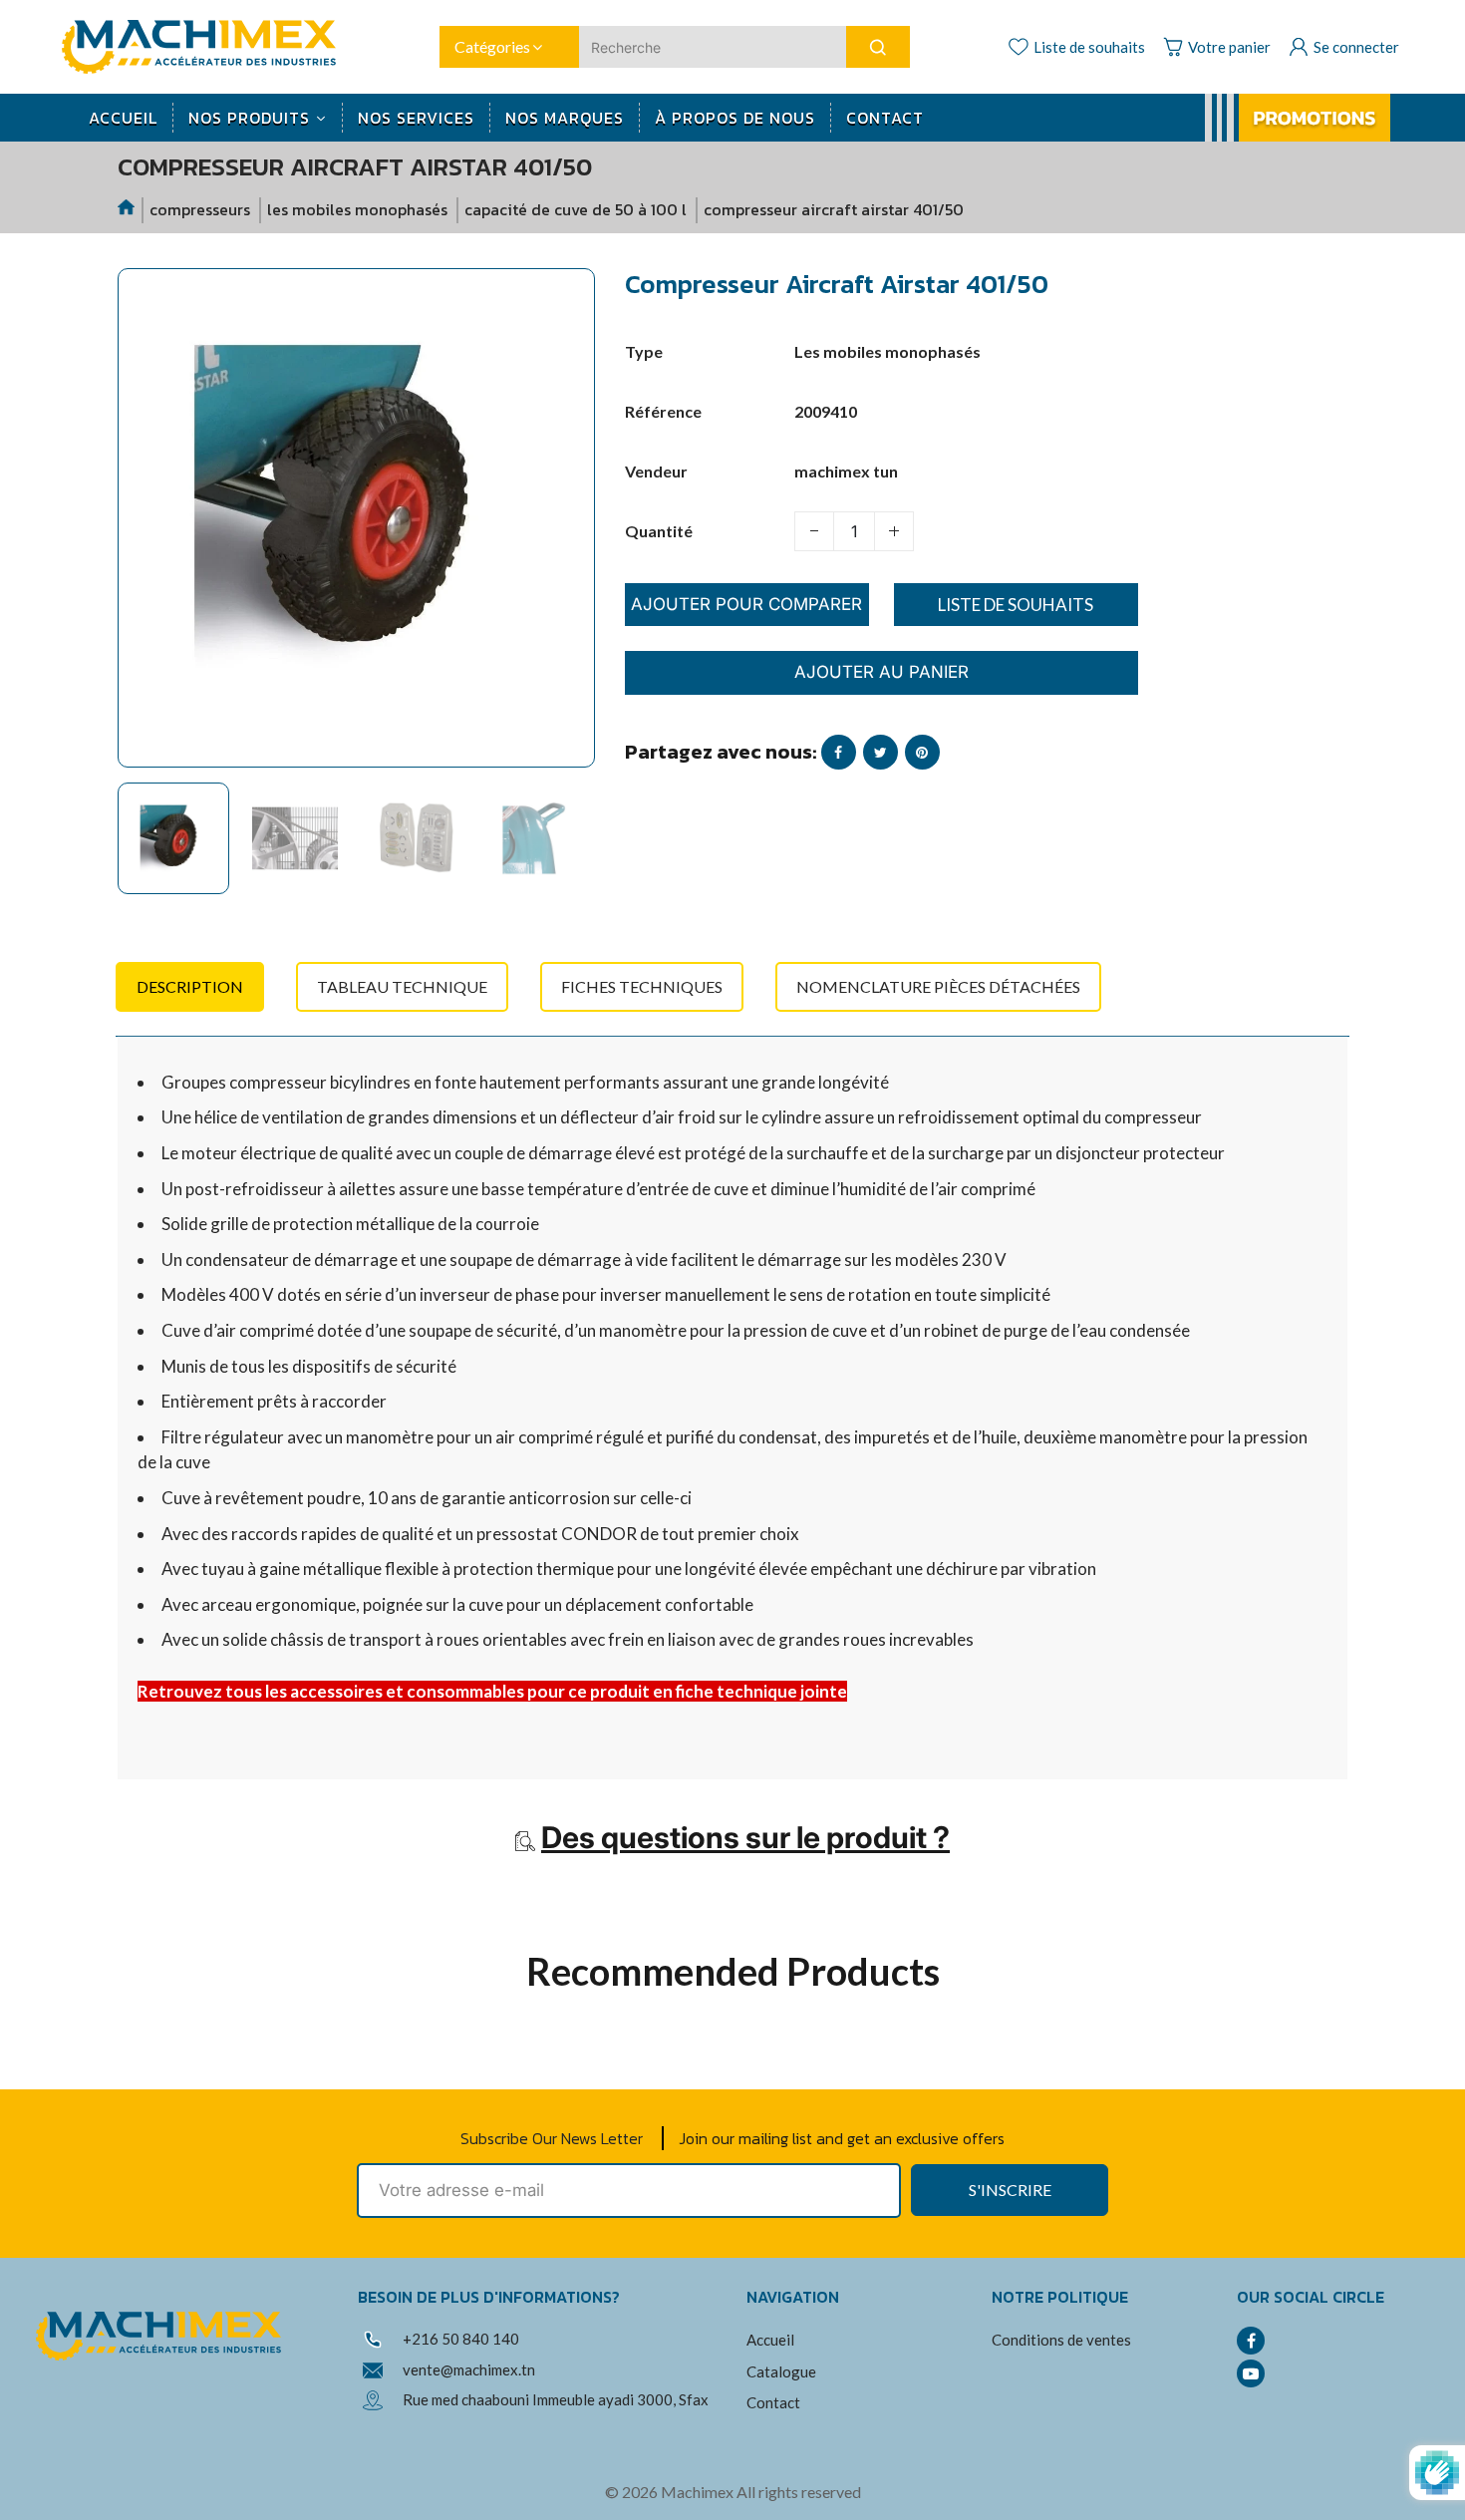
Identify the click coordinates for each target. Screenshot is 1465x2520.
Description (190, 986)
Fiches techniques (642, 986)
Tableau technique (402, 986)
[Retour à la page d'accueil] (128, 210)
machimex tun (846, 471)
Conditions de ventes (1061, 2340)
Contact (773, 2402)
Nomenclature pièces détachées (938, 986)
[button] (147, 847)
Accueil (770, 2340)
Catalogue (781, 2371)
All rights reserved (799, 2492)
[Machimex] (206, 44)
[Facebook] (1251, 2341)
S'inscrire (1010, 2190)
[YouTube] (1251, 2373)
